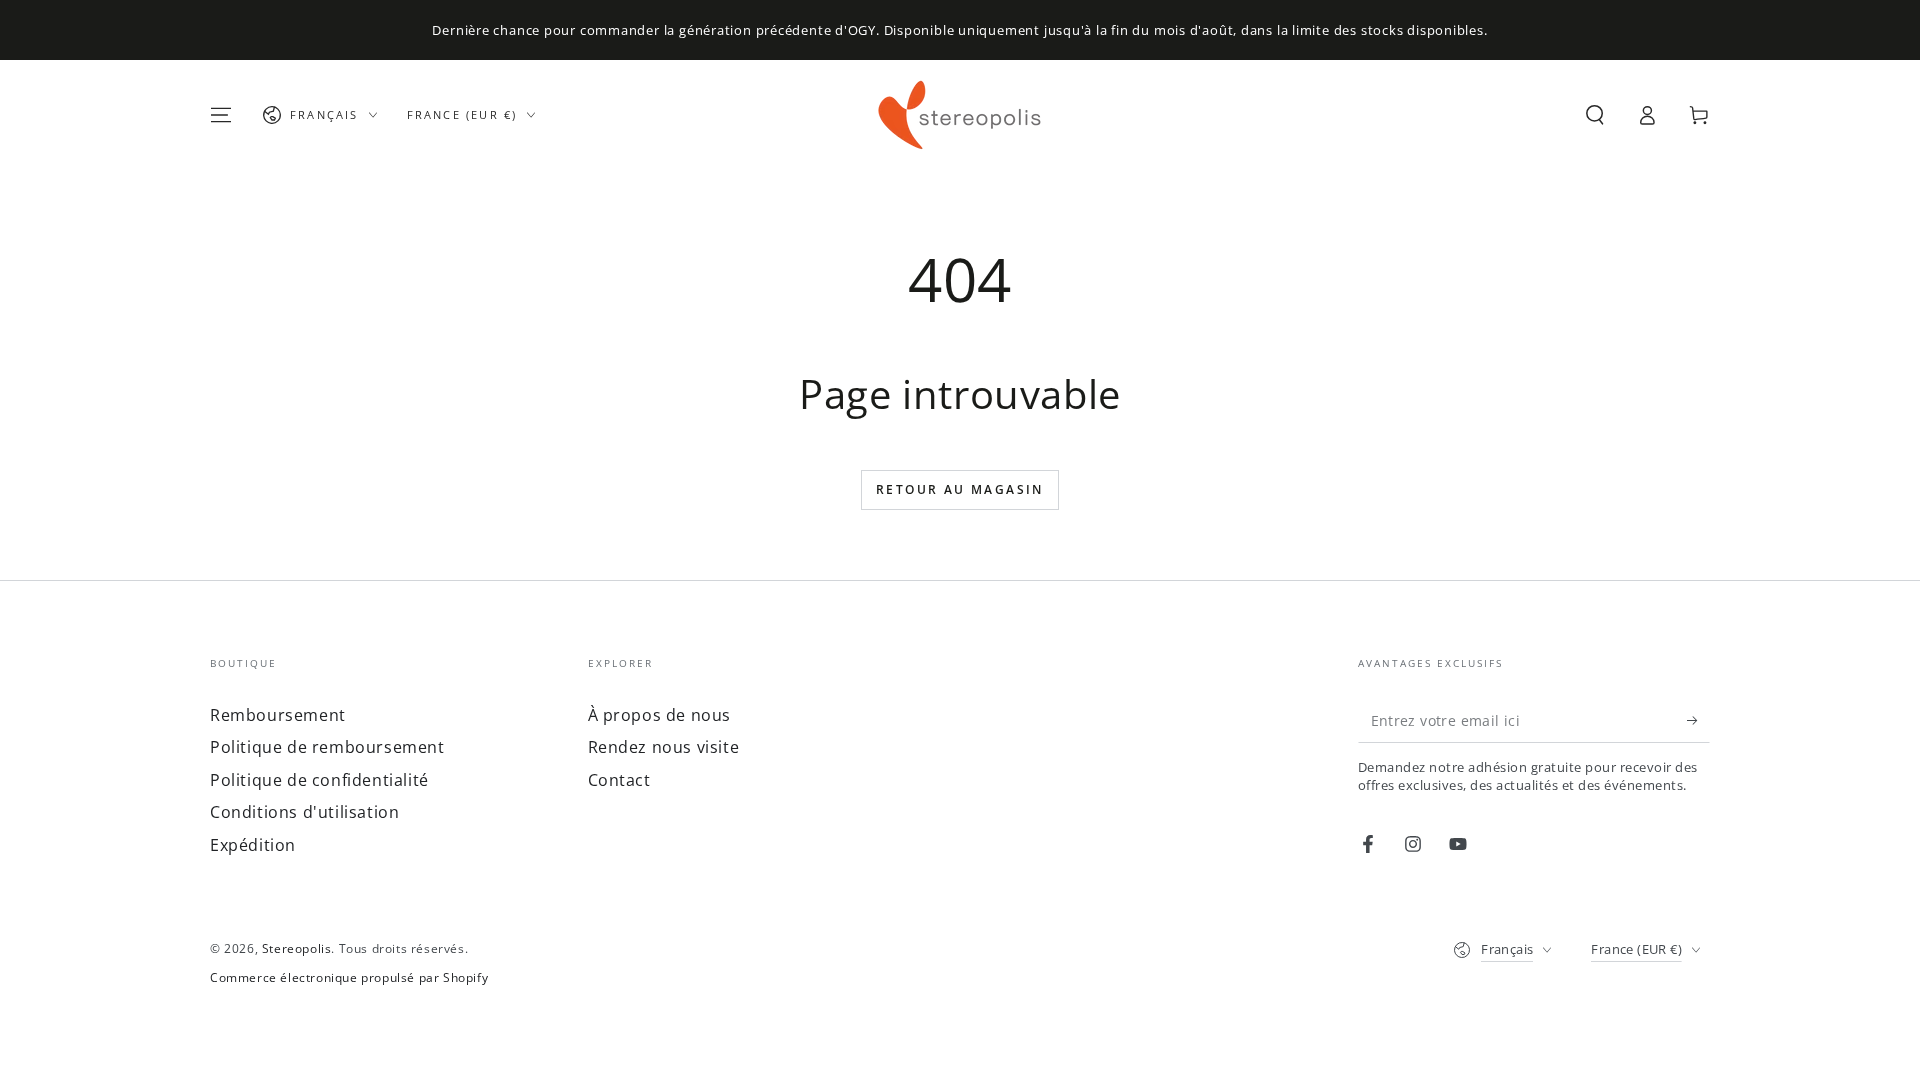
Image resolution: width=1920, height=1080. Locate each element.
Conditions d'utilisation (304, 812)
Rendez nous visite (664, 747)
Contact (619, 780)
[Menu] (221, 115)
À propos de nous (660, 715)
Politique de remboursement (327, 747)
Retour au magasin (960, 489)
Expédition (253, 845)
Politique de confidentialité (319, 780)
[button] (1595, 115)
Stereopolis (297, 948)
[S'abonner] (1698, 720)
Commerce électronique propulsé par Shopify (349, 978)
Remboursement (278, 715)
